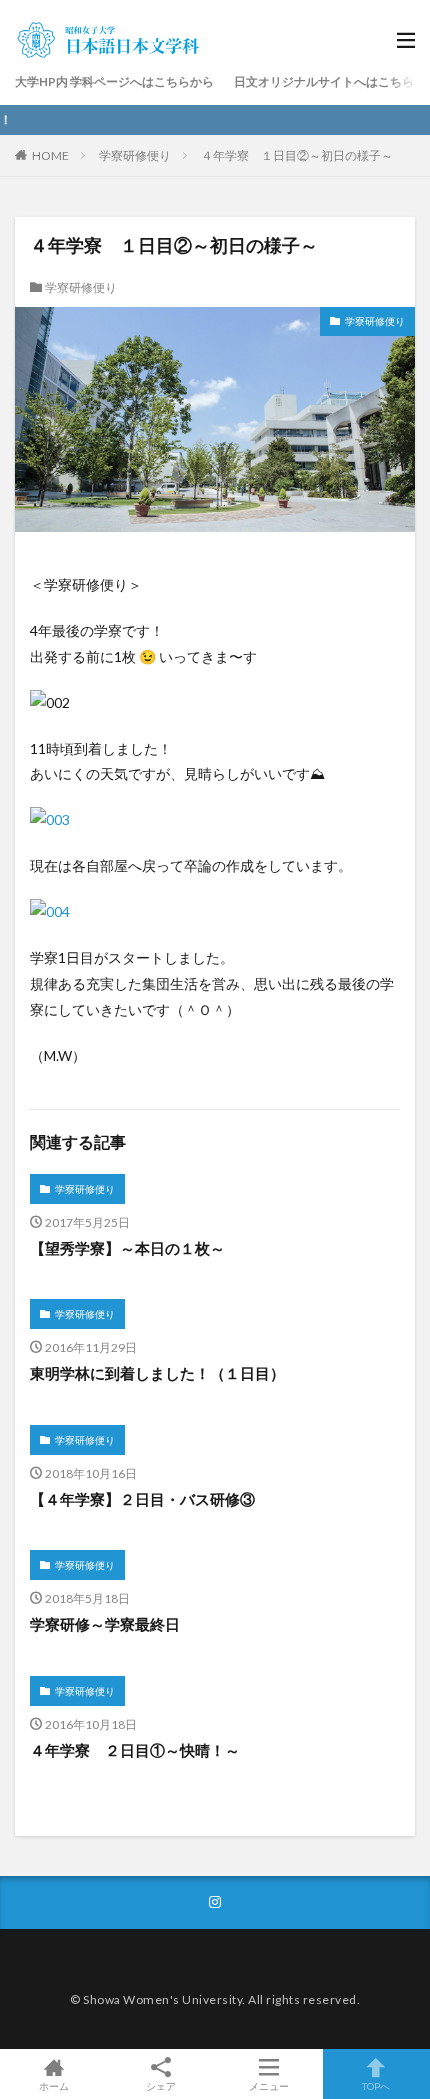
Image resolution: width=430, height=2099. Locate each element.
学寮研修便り (135, 155)
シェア (161, 2086)
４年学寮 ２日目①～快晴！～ (135, 1750)
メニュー (269, 2085)
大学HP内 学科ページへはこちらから (114, 81)
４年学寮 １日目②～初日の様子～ (297, 155)
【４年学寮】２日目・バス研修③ (142, 1499)
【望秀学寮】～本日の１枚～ (127, 1248)
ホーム (54, 2085)
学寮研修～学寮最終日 (105, 1624)
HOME (50, 155)
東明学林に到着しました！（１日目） (157, 1373)
